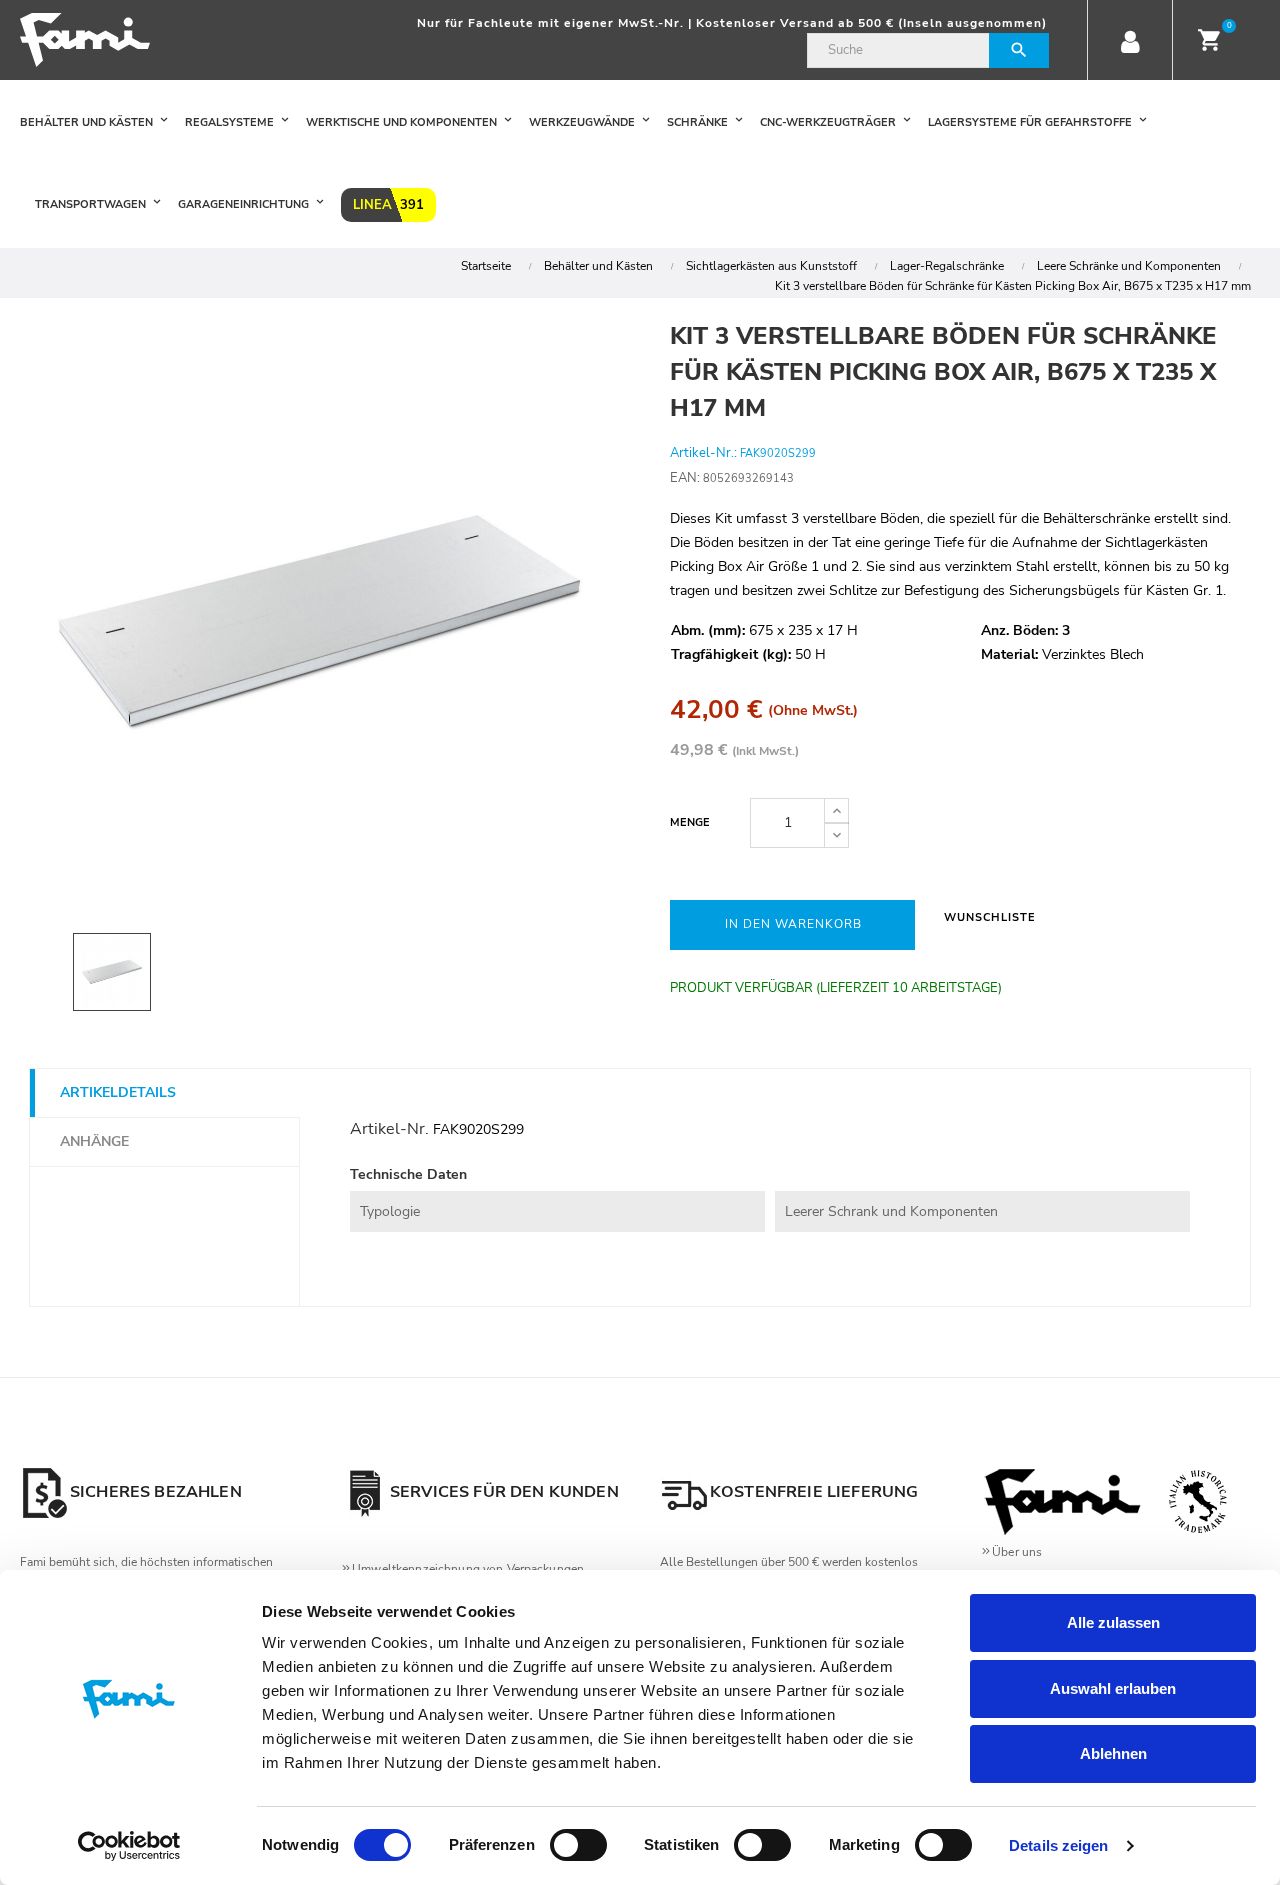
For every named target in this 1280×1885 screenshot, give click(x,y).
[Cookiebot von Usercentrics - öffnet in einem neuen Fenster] (129, 1846)
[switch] (578, 1845)
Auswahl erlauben (1113, 1688)
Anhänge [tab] (94, 1141)
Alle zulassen (1113, 1622)
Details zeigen (1058, 1845)
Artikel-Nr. (389, 1129)
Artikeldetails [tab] (118, 1092)
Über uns (1017, 1552)
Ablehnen (1113, 1753)
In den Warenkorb (793, 924)
